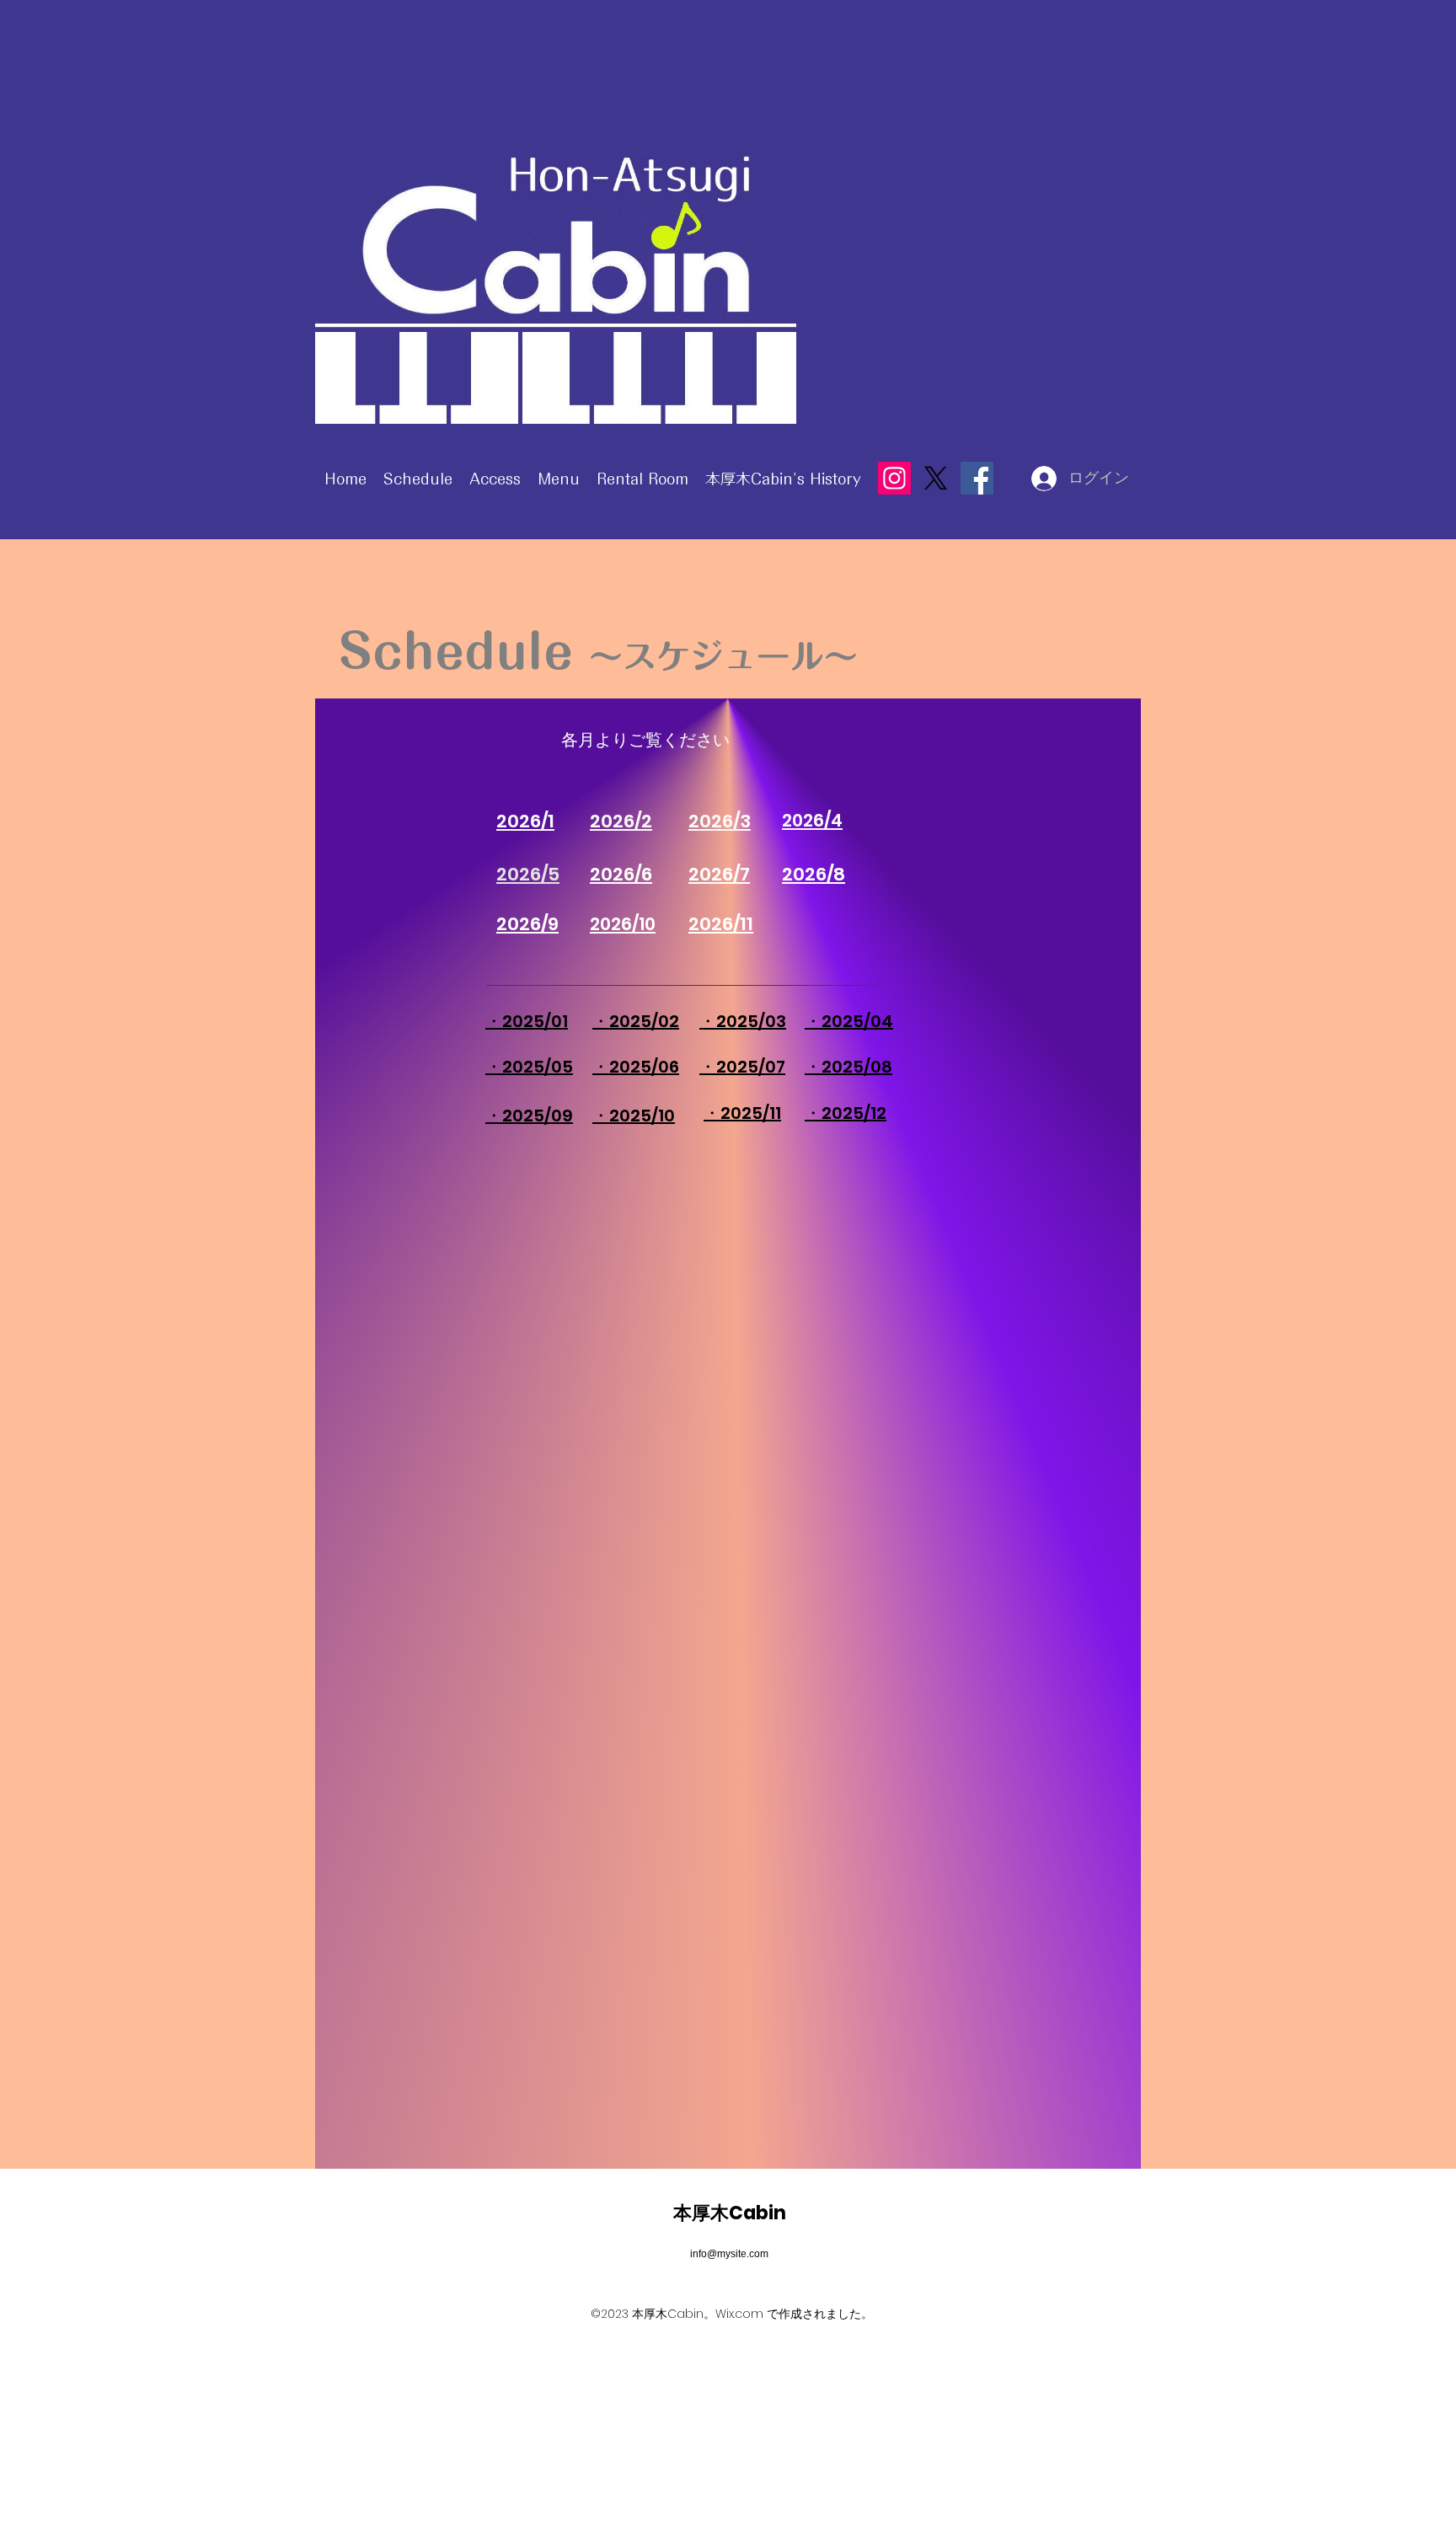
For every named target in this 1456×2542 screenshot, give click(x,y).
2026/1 (525, 821)
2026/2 (621, 821)
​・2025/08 (848, 1067)
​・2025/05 (529, 1067)
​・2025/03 (743, 1021)
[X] (936, 478)
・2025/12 (846, 1113)
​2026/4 (812, 820)
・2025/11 (742, 1113)
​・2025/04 (849, 1021)
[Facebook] (977, 478)
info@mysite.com (729, 2254)
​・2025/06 (636, 1067)
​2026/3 (720, 821)
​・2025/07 (742, 1067)
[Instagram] (894, 478)
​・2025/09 (529, 1116)
